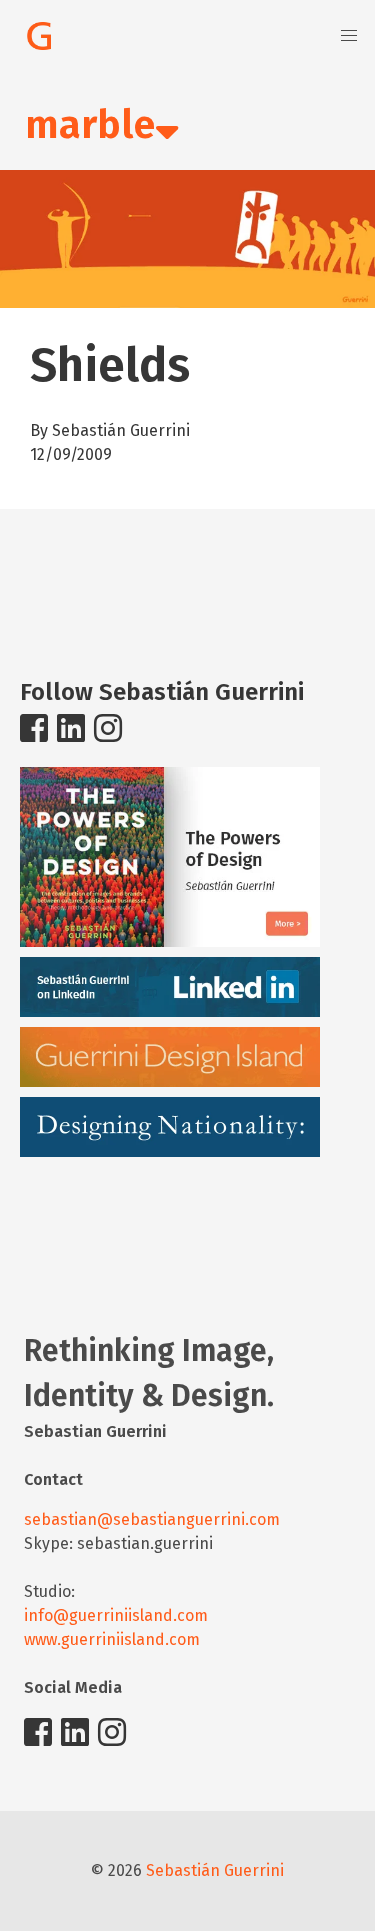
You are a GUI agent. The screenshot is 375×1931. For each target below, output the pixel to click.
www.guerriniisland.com (112, 1639)
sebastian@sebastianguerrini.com (152, 1519)
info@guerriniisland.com (116, 1615)
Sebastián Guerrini (215, 1870)
